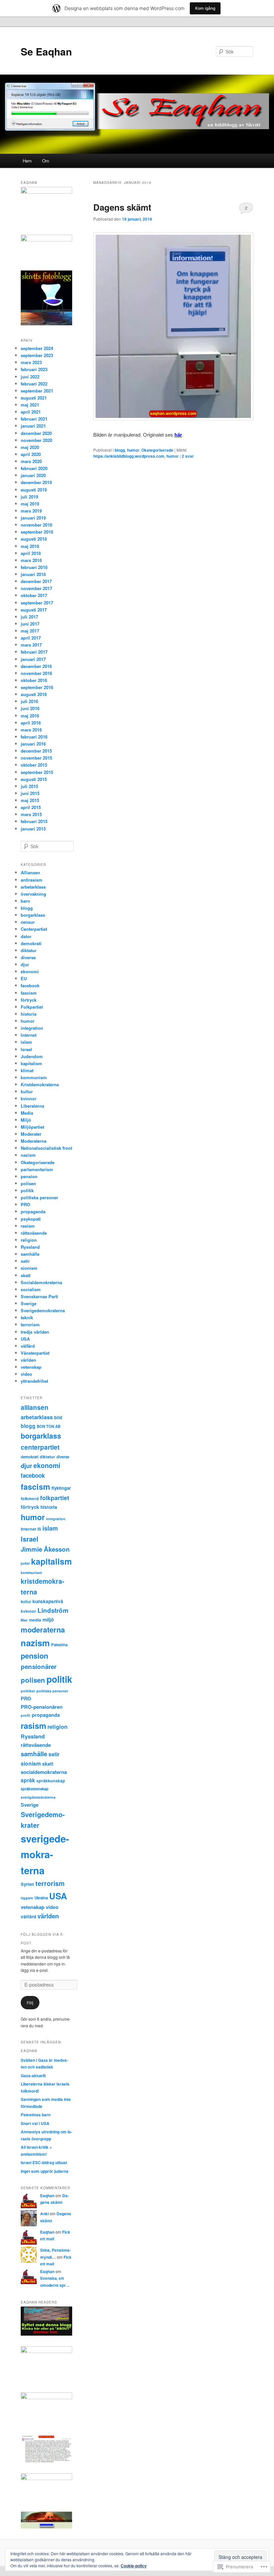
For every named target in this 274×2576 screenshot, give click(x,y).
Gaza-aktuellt (33, 2076)
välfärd (28, 1346)
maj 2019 (30, 504)
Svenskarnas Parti (39, 1296)
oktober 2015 (34, 765)
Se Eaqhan (46, 51)
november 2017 (36, 588)
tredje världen (35, 1332)
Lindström (53, 1610)
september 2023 (37, 355)
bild (58, 1417)
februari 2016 (34, 737)
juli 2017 (29, 617)
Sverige (29, 1303)
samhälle (30, 1254)
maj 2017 (30, 631)
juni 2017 (30, 624)
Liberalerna (32, 1106)
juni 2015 (30, 793)
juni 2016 (30, 708)
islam (26, 1042)
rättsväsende (34, 1233)
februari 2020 (34, 468)
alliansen (35, 1407)
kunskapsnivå (48, 1601)
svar (188, 456)
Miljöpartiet (32, 1127)
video (26, 1374)
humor (133, 450)
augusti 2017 (34, 610)
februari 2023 (34, 369)
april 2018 (31, 553)
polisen (28, 1183)
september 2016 (37, 687)
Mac (24, 1620)
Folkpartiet (32, 1007)
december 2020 (36, 433)
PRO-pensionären (42, 1707)
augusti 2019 (34, 490)
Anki (44, 2214)
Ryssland (30, 1247)
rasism (28, 1226)
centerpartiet (40, 1447)
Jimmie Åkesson (45, 1549)
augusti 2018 (34, 539)
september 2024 (37, 348)
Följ (30, 2002)
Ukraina (41, 1898)
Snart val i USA (35, 2123)
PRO (25, 1204)
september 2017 (37, 603)
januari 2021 (33, 426)
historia (29, 1014)
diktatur (29, 950)
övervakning (33, 894)
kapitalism (31, 1063)
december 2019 (36, 482)
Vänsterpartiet (35, 1353)
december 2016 (36, 666)
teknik (27, 1317)
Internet (29, 1035)
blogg (120, 450)
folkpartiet (55, 1498)
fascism (29, 993)
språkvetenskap (35, 1789)
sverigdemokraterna (38, 1797)
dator (26, 936)
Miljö (26, 1120)
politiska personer (39, 1197)
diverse (28, 957)
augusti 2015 (34, 779)
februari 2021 (34, 419)
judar (25, 1563)
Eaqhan (47, 2196)
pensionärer (39, 1666)
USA (25, 1339)
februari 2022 (34, 384)
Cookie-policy (134, 2566)
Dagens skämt (122, 207)
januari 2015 (33, 829)
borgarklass (33, 915)
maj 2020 (30, 447)
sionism (29, 1268)
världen (28, 1360)
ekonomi (30, 971)
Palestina (59, 1645)
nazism (28, 1155)
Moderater (31, 1134)
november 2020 (36, 440)
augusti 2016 (34, 694)
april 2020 (31, 454)
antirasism (32, 880)
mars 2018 (31, 560)
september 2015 (37, 772)
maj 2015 (30, 800)
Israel (26, 1049)
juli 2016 (29, 701)
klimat (27, 1070)
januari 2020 (33, 475)
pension (29, 1176)
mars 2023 (31, 362)
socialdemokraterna (44, 1772)
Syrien (27, 1884)
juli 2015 (29, 786)
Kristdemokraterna (40, 1084)
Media (27, 1113)
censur (28, 922)
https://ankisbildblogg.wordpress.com (129, 456)
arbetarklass (33, 887)
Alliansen (30, 872)
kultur (27, 1091)
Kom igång (205, 8)
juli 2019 (29, 497)
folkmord (30, 1498)
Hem (27, 161)
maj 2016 (30, 716)
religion (29, 1240)
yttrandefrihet (34, 1381)
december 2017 (36, 581)
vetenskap (31, 1367)
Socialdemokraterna (41, 1282)
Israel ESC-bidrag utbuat (44, 2162)
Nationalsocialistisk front (46, 1148)
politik (27, 1190)
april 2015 (31, 807)
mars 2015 (31, 814)
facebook (30, 985)
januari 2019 (33, 518)
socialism (31, 1289)
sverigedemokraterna (45, 1854)
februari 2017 (34, 652)
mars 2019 (31, 511)
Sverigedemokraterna (43, 1310)
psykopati (31, 1219)
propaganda (33, 1211)
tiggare (27, 1898)
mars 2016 (31, 730)
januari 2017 (33, 659)
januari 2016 (33, 744)
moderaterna (43, 1630)
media (35, 1620)
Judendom (32, 1056)
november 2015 (36, 758)
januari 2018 (33, 574)
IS (39, 1529)
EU (24, 978)
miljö (48, 1619)
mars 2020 (31, 461)
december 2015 (36, 751)
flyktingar (61, 1488)
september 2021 (37, 391)
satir (25, 1261)
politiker (28, 1691)
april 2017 (31, 638)
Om (46, 161)
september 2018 (37, 532)
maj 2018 (30, 546)
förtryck (29, 1000)
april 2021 (31, 412)
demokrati (31, 943)
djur (25, 964)
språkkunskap (51, 1781)
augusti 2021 (34, 398)
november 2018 (36, 525)
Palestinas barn (36, 2115)
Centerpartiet (34, 929)
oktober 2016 (34, 680)
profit (26, 1715)
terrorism (30, 1324)
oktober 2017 (34, 595)
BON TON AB (49, 1426)
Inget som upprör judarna (45, 2171)
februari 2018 (34, 567)
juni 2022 (30, 377)
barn (25, 901)
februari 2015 (34, 821)
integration (32, 1028)
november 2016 (36, 673)
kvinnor (29, 1098)
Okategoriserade (157, 450)
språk (28, 1780)
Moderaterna (34, 1141)
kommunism (34, 1077)
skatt (26, 1275)
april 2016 (31, 723)
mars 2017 (31, 645)
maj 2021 (30, 405)
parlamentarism (37, 1169)
